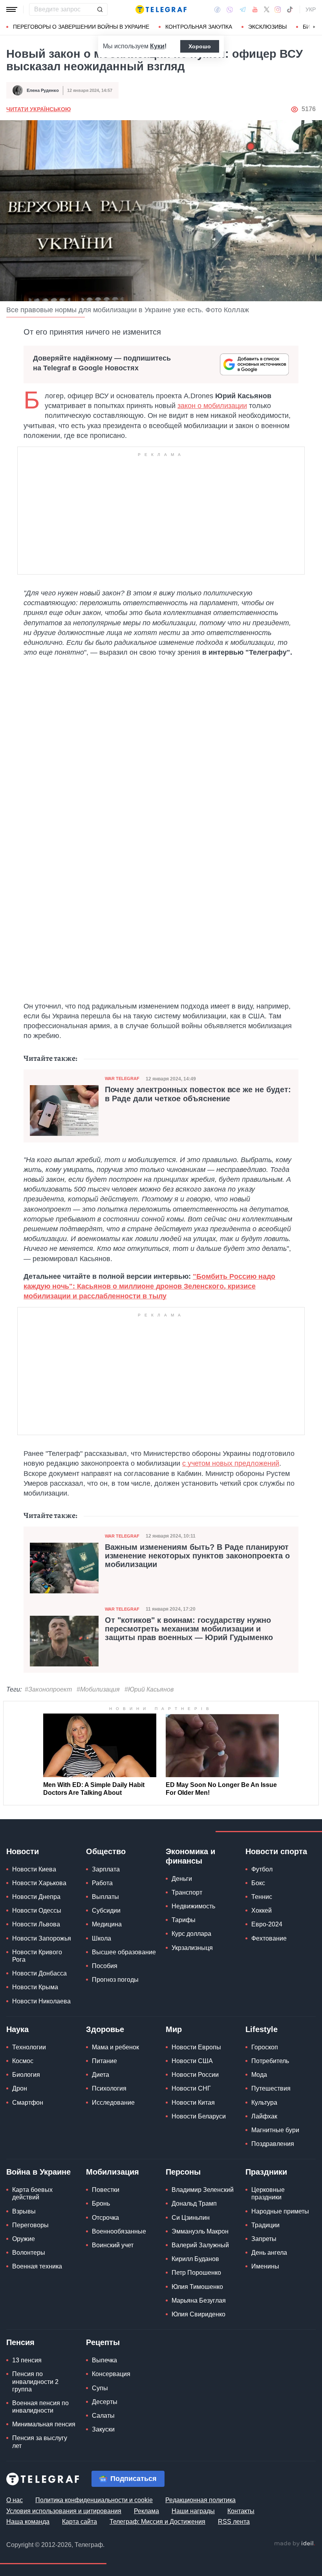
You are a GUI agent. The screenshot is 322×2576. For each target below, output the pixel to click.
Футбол (262, 1869)
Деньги (182, 1879)
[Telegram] (243, 9)
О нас (15, 2500)
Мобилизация (113, 2172)
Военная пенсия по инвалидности (40, 2407)
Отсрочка (105, 2218)
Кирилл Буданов (195, 2259)
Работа (102, 1883)
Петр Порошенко (196, 2273)
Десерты (105, 2402)
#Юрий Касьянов (149, 1689)
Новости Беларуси (199, 2116)
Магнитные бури (275, 2130)
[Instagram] (278, 9)
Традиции (265, 2225)
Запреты (264, 2239)
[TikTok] (290, 9)
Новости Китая (193, 2103)
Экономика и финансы (190, 1856)
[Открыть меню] (12, 9)
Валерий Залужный (200, 2245)
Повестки (106, 2190)
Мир (174, 2029)
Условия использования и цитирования (64, 2511)
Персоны (183, 2172)
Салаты (103, 2416)
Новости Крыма (35, 1987)
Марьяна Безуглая (199, 2300)
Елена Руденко (43, 90)
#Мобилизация (98, 1689)
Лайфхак (264, 2116)
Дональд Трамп (194, 2203)
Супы (100, 2388)
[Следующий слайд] (314, 27)
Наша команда (28, 2522)
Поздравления (273, 2144)
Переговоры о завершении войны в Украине (81, 27)
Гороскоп (265, 2047)
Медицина (107, 1924)
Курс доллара (191, 1934)
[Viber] (230, 10)
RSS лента (234, 2522)
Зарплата (106, 1869)
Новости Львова (36, 1924)
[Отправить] (100, 9)
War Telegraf (122, 1078)
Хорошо (200, 46)
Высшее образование (124, 1952)
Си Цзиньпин (191, 2218)
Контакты (241, 2511)
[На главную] (161, 9)
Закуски (103, 2429)
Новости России (195, 2075)
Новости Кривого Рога (37, 1956)
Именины (265, 2266)
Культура (264, 2103)
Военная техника (37, 2266)
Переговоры (30, 2225)
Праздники (266, 2172)
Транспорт (187, 1892)
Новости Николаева (41, 2001)
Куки (157, 46)
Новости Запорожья (42, 1938)
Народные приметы (280, 2211)
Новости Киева (34, 1869)
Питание (104, 2061)
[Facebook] (217, 9)
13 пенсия (27, 2360)
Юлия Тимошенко (197, 2287)
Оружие (24, 2239)
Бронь (101, 2203)
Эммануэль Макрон (200, 2231)
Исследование (113, 2103)
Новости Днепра (36, 1897)
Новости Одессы (37, 1910)
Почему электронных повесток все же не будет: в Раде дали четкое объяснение (198, 1094)
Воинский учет (113, 2245)
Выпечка (104, 2360)
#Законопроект (48, 1689)
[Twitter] (267, 9)
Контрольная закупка (199, 27)
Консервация (111, 2374)
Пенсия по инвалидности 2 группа (35, 2381)
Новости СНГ (191, 2088)
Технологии (29, 2047)
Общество (106, 1851)
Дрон (20, 2088)
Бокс (258, 1883)
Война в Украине (38, 2172)
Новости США (192, 2061)
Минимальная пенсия (44, 2424)
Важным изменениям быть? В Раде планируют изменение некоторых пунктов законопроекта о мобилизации (197, 1556)
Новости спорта (276, 1851)
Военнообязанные (119, 2231)
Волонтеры (29, 2253)
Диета (101, 2075)
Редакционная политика (200, 2500)
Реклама (146, 2511)
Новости (23, 1851)
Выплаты (105, 1897)
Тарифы (184, 1920)
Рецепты (103, 2342)
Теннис (262, 1897)
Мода (259, 2075)
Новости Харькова (39, 1883)
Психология (109, 2088)
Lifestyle (262, 2029)
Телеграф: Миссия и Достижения (157, 2522)
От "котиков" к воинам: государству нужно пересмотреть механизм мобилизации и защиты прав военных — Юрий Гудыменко (189, 1629)
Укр (311, 9)
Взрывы (24, 2211)
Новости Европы (196, 2047)
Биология (26, 2075)
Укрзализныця (192, 1948)
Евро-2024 (267, 1924)
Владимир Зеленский (203, 2190)
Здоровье (105, 2029)
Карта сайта (80, 2522)
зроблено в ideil (295, 2544)
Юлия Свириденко (199, 2314)
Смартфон (28, 2103)
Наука (17, 2029)
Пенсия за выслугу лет (40, 2442)
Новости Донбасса (39, 1973)
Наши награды (193, 2511)
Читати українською (38, 109)
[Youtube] (255, 9)
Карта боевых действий (32, 2193)
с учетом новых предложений (231, 1463)
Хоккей (262, 1910)
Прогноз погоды (115, 1980)
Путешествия (271, 2088)
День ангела (269, 2253)
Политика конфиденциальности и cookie (94, 2500)
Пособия (105, 1966)
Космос (23, 2061)
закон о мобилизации (212, 406)
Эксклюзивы (267, 27)
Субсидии (106, 1910)
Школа (102, 1938)
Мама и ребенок (115, 2047)
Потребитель (270, 2061)
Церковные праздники (268, 2193)
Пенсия (20, 2342)
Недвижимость (193, 1906)
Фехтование (269, 1938)
